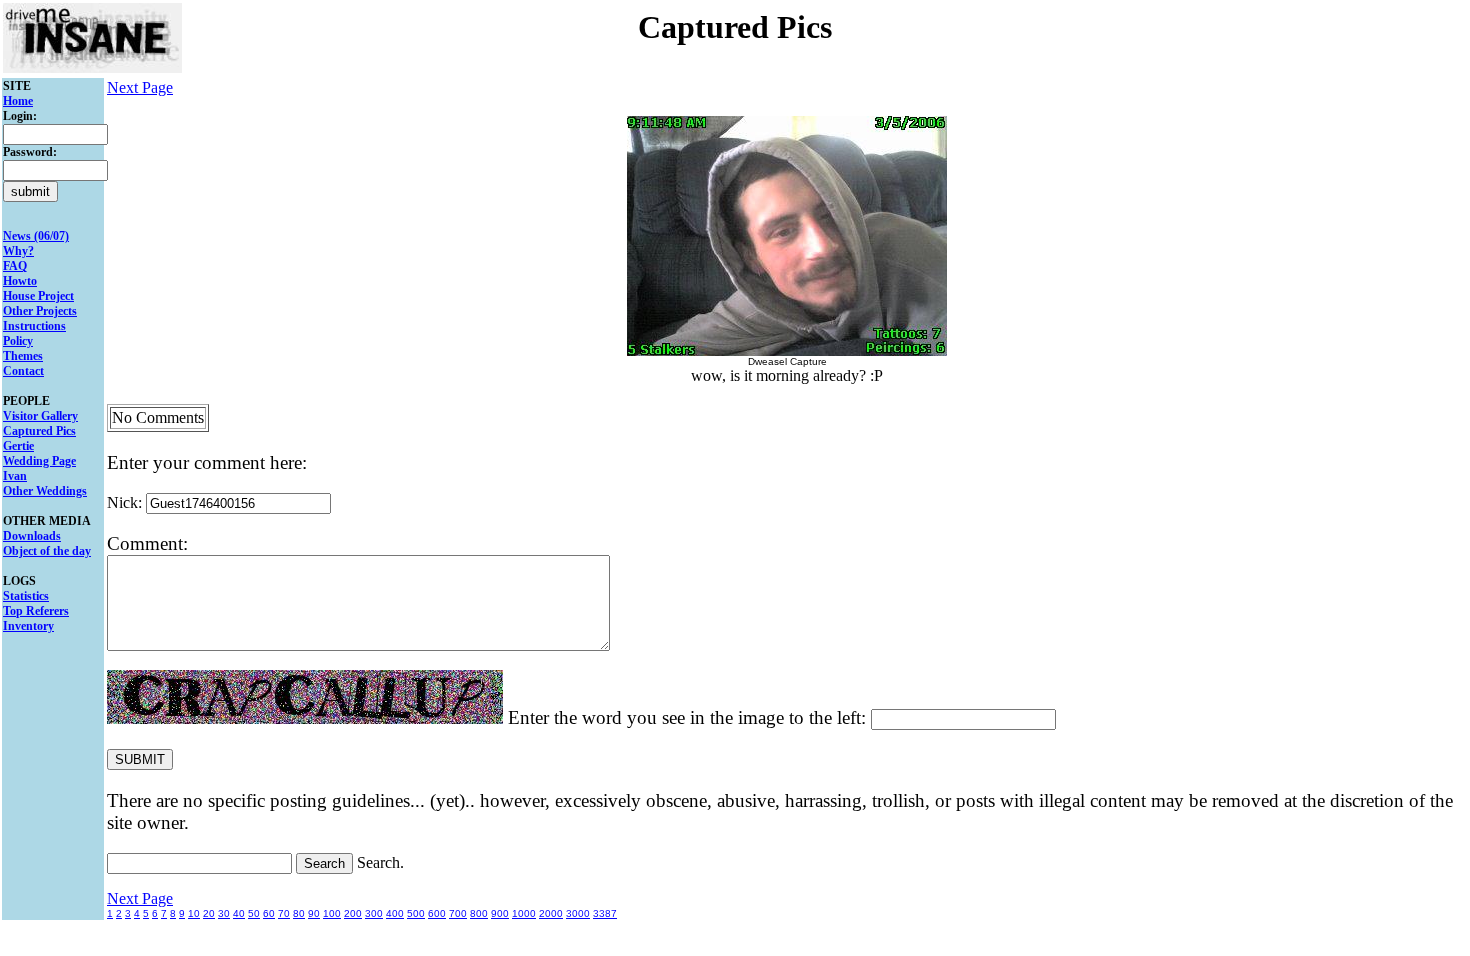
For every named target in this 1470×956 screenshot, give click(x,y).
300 (374, 913)
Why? (18, 251)
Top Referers (36, 611)
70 (284, 913)
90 (314, 913)
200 (353, 913)
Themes (23, 356)
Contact (23, 371)
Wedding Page (39, 461)
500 (416, 913)
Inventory (28, 626)
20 (209, 913)
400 (395, 913)
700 (458, 913)
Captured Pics (39, 431)
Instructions (34, 326)
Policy (18, 341)
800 (479, 913)
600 (437, 913)
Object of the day (47, 551)
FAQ (15, 266)
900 (500, 913)
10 (194, 913)
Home (18, 101)
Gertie (18, 446)
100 (332, 913)
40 (239, 913)
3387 (605, 913)
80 (299, 913)
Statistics (26, 596)
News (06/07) (36, 236)
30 (224, 913)
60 (269, 913)
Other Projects (40, 311)
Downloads (32, 536)
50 (254, 913)
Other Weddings (45, 491)
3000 (578, 913)
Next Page (140, 87)
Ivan (15, 476)
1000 (524, 913)
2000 (551, 913)
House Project (38, 296)
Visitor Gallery (40, 416)
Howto (20, 281)
